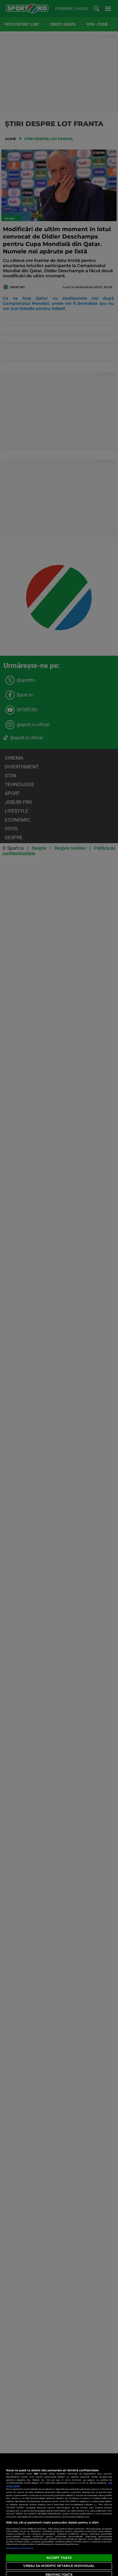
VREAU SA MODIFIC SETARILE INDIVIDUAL (59, 2566)
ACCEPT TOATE (59, 2558)
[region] (59, 2515)
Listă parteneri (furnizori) (20, 2548)
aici (95, 2505)
